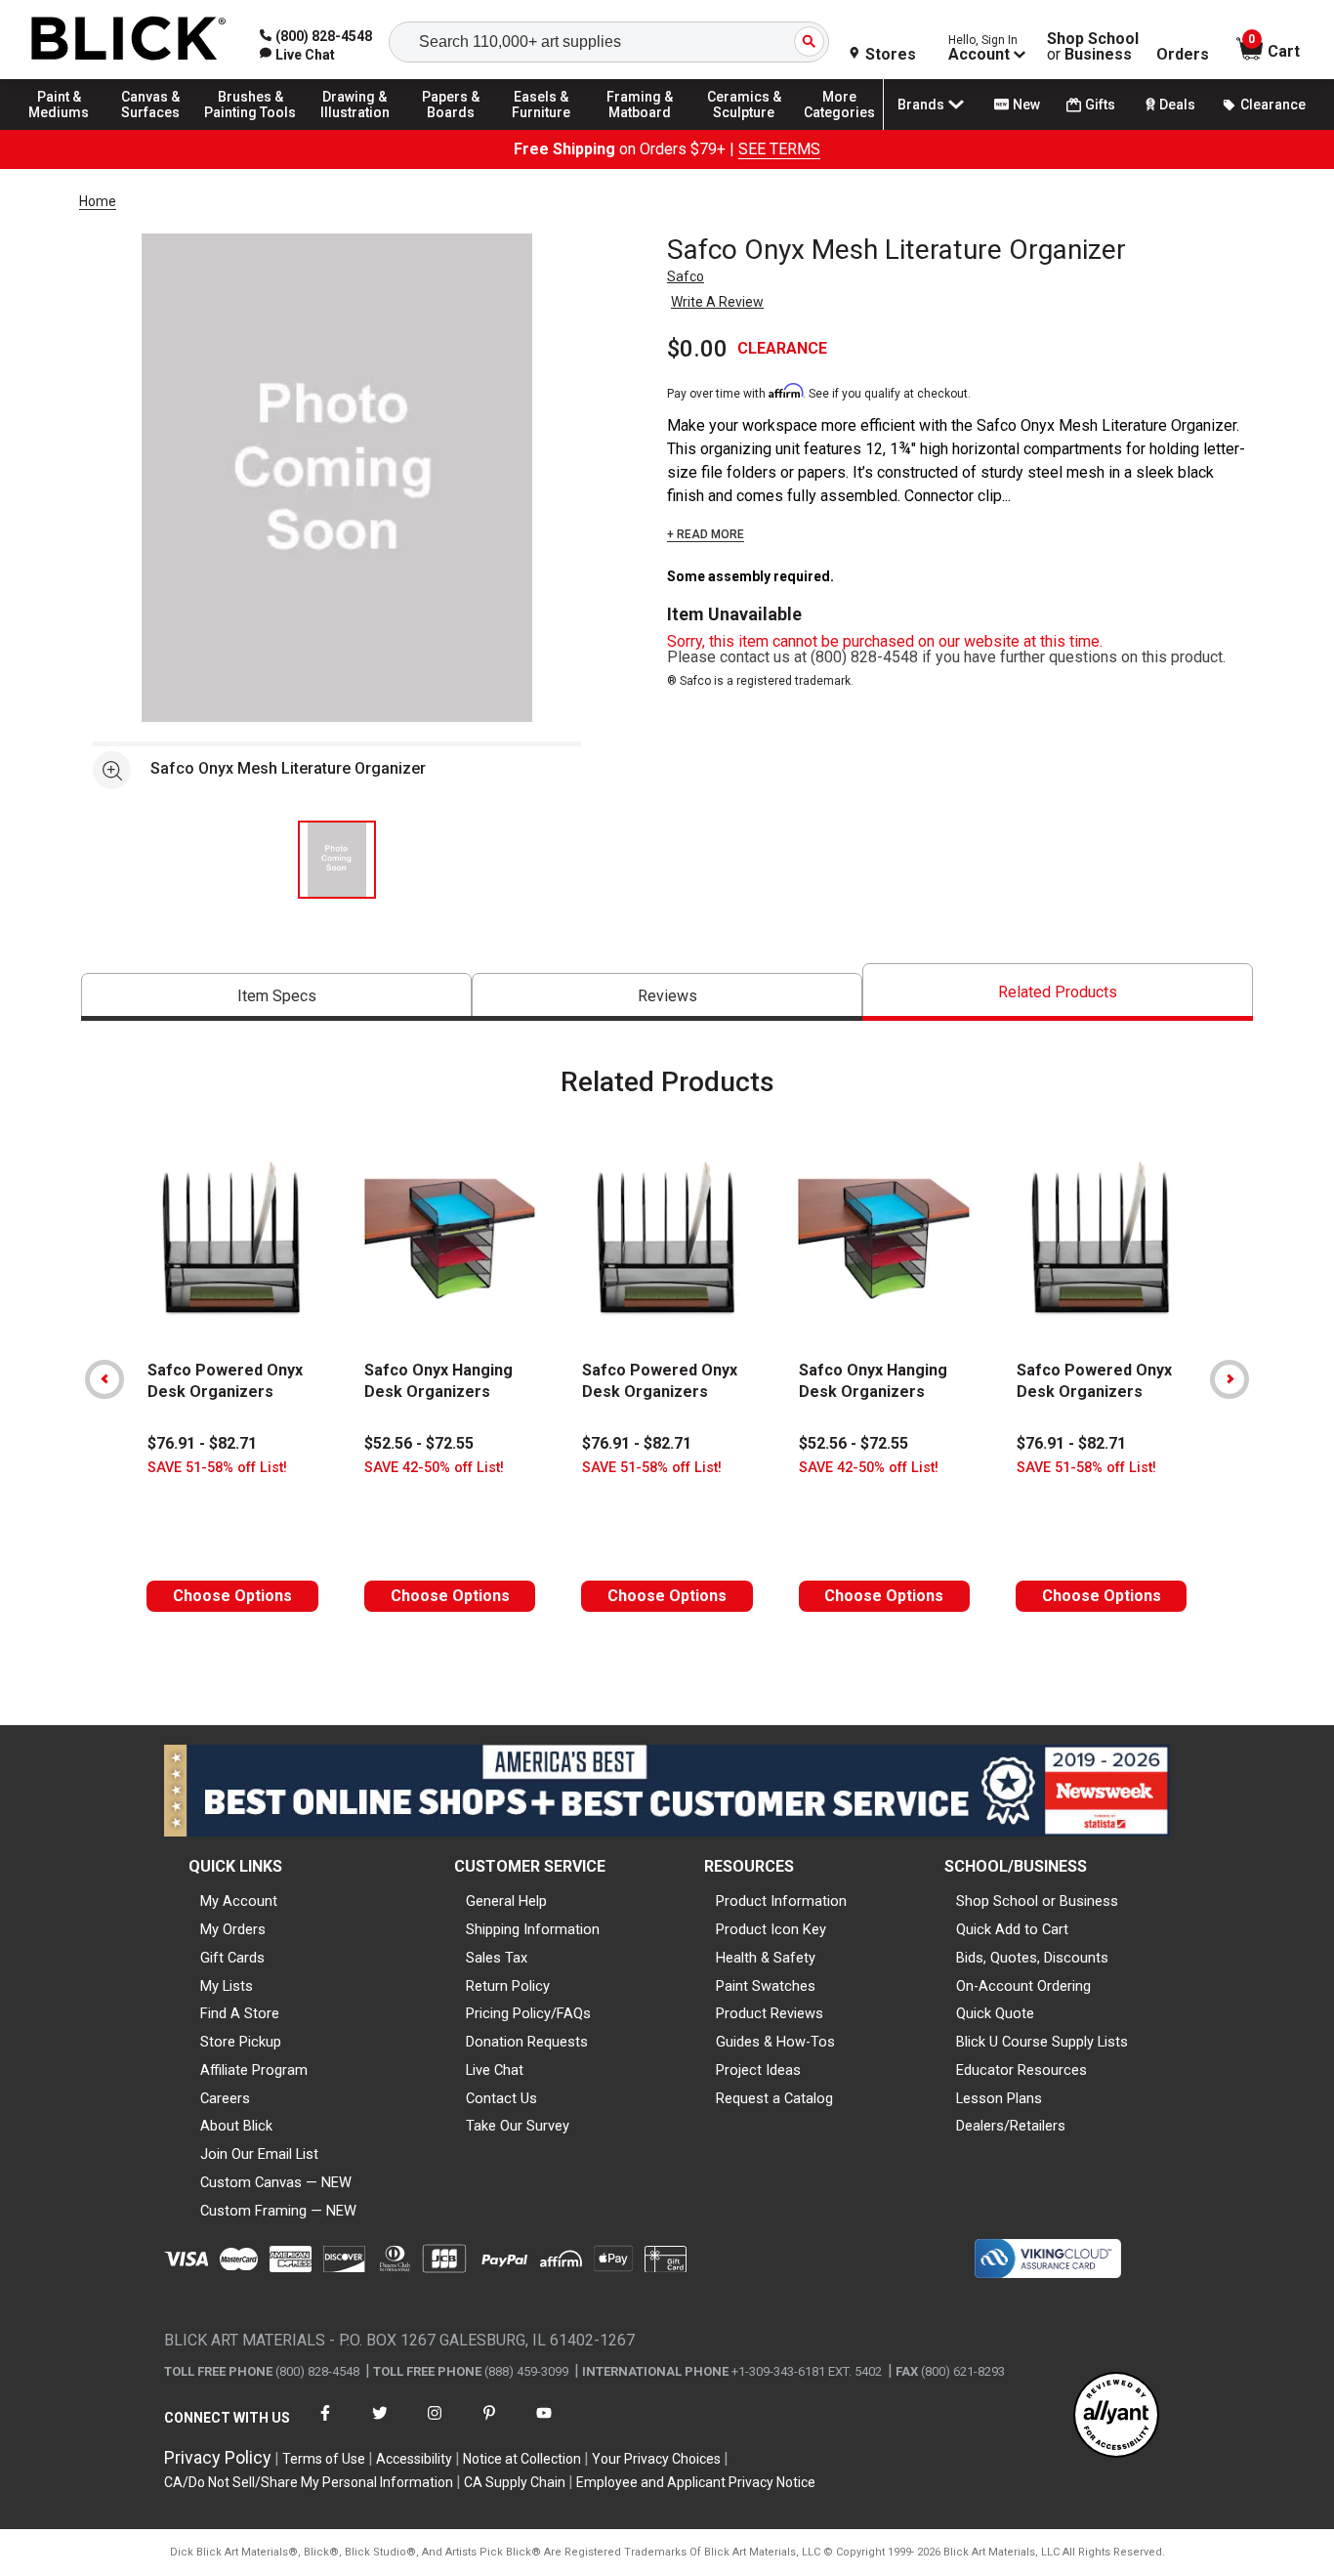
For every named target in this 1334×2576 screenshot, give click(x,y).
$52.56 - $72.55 (419, 1443)
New (1026, 105)
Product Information (781, 1901)
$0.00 (697, 349)
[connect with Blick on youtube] (544, 2425)
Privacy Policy (218, 2457)
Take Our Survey (518, 2126)
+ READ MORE (706, 534)
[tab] (276, 997)
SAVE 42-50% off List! (434, 1468)
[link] (297, 55)
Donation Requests (527, 2042)
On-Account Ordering (1023, 1986)
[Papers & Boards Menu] (460, 129)
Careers (225, 2098)
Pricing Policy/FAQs (528, 2013)
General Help (506, 1901)
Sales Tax (497, 1958)
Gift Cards (232, 1958)
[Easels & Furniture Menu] (547, 129)
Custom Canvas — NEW (276, 2182)
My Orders (233, 1929)
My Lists (227, 1986)
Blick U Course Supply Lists (1042, 2042)
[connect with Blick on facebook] (325, 2425)
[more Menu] (840, 129)
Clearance (1273, 105)
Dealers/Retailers (1011, 2126)
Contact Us (501, 2098)
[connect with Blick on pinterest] (489, 2425)
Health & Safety (766, 1958)
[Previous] (104, 1379)
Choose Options (232, 1596)
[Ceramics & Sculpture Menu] (744, 129)
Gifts (1100, 105)
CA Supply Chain (515, 2482)
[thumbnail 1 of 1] (337, 860)
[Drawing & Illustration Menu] (355, 129)
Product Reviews (770, 2013)
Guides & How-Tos (775, 2042)
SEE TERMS (779, 149)
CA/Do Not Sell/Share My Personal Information (309, 2482)
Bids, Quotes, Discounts (1032, 1958)
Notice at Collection (522, 2459)
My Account (239, 1901)
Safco (686, 276)
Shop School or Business (1037, 1901)
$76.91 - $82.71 (202, 1443)
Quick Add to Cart (1012, 1929)
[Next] (1230, 1379)
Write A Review (717, 302)
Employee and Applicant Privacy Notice (696, 2482)
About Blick (236, 2126)
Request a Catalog (774, 2098)
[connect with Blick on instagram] (435, 2425)
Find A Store (240, 2013)
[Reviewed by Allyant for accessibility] (1116, 2416)
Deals (1177, 105)
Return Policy (508, 1986)
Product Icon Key (771, 1929)
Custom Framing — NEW (278, 2211)
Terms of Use (324, 2459)
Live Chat (495, 2070)
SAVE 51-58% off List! (217, 1468)
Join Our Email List (259, 2154)
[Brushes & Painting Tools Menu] (251, 129)
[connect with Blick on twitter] (380, 2425)
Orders (1183, 55)
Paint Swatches (766, 1986)
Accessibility (414, 2459)
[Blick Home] (129, 40)
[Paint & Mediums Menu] (68, 129)
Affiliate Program (254, 2070)
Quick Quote (995, 2013)
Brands (921, 105)
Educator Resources (1021, 2070)
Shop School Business (1093, 47)
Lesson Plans (999, 2098)
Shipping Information (533, 1929)
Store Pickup (241, 2042)
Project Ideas (758, 2070)
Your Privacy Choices (656, 2459)
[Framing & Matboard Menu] (640, 129)
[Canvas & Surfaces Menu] (155, 129)
